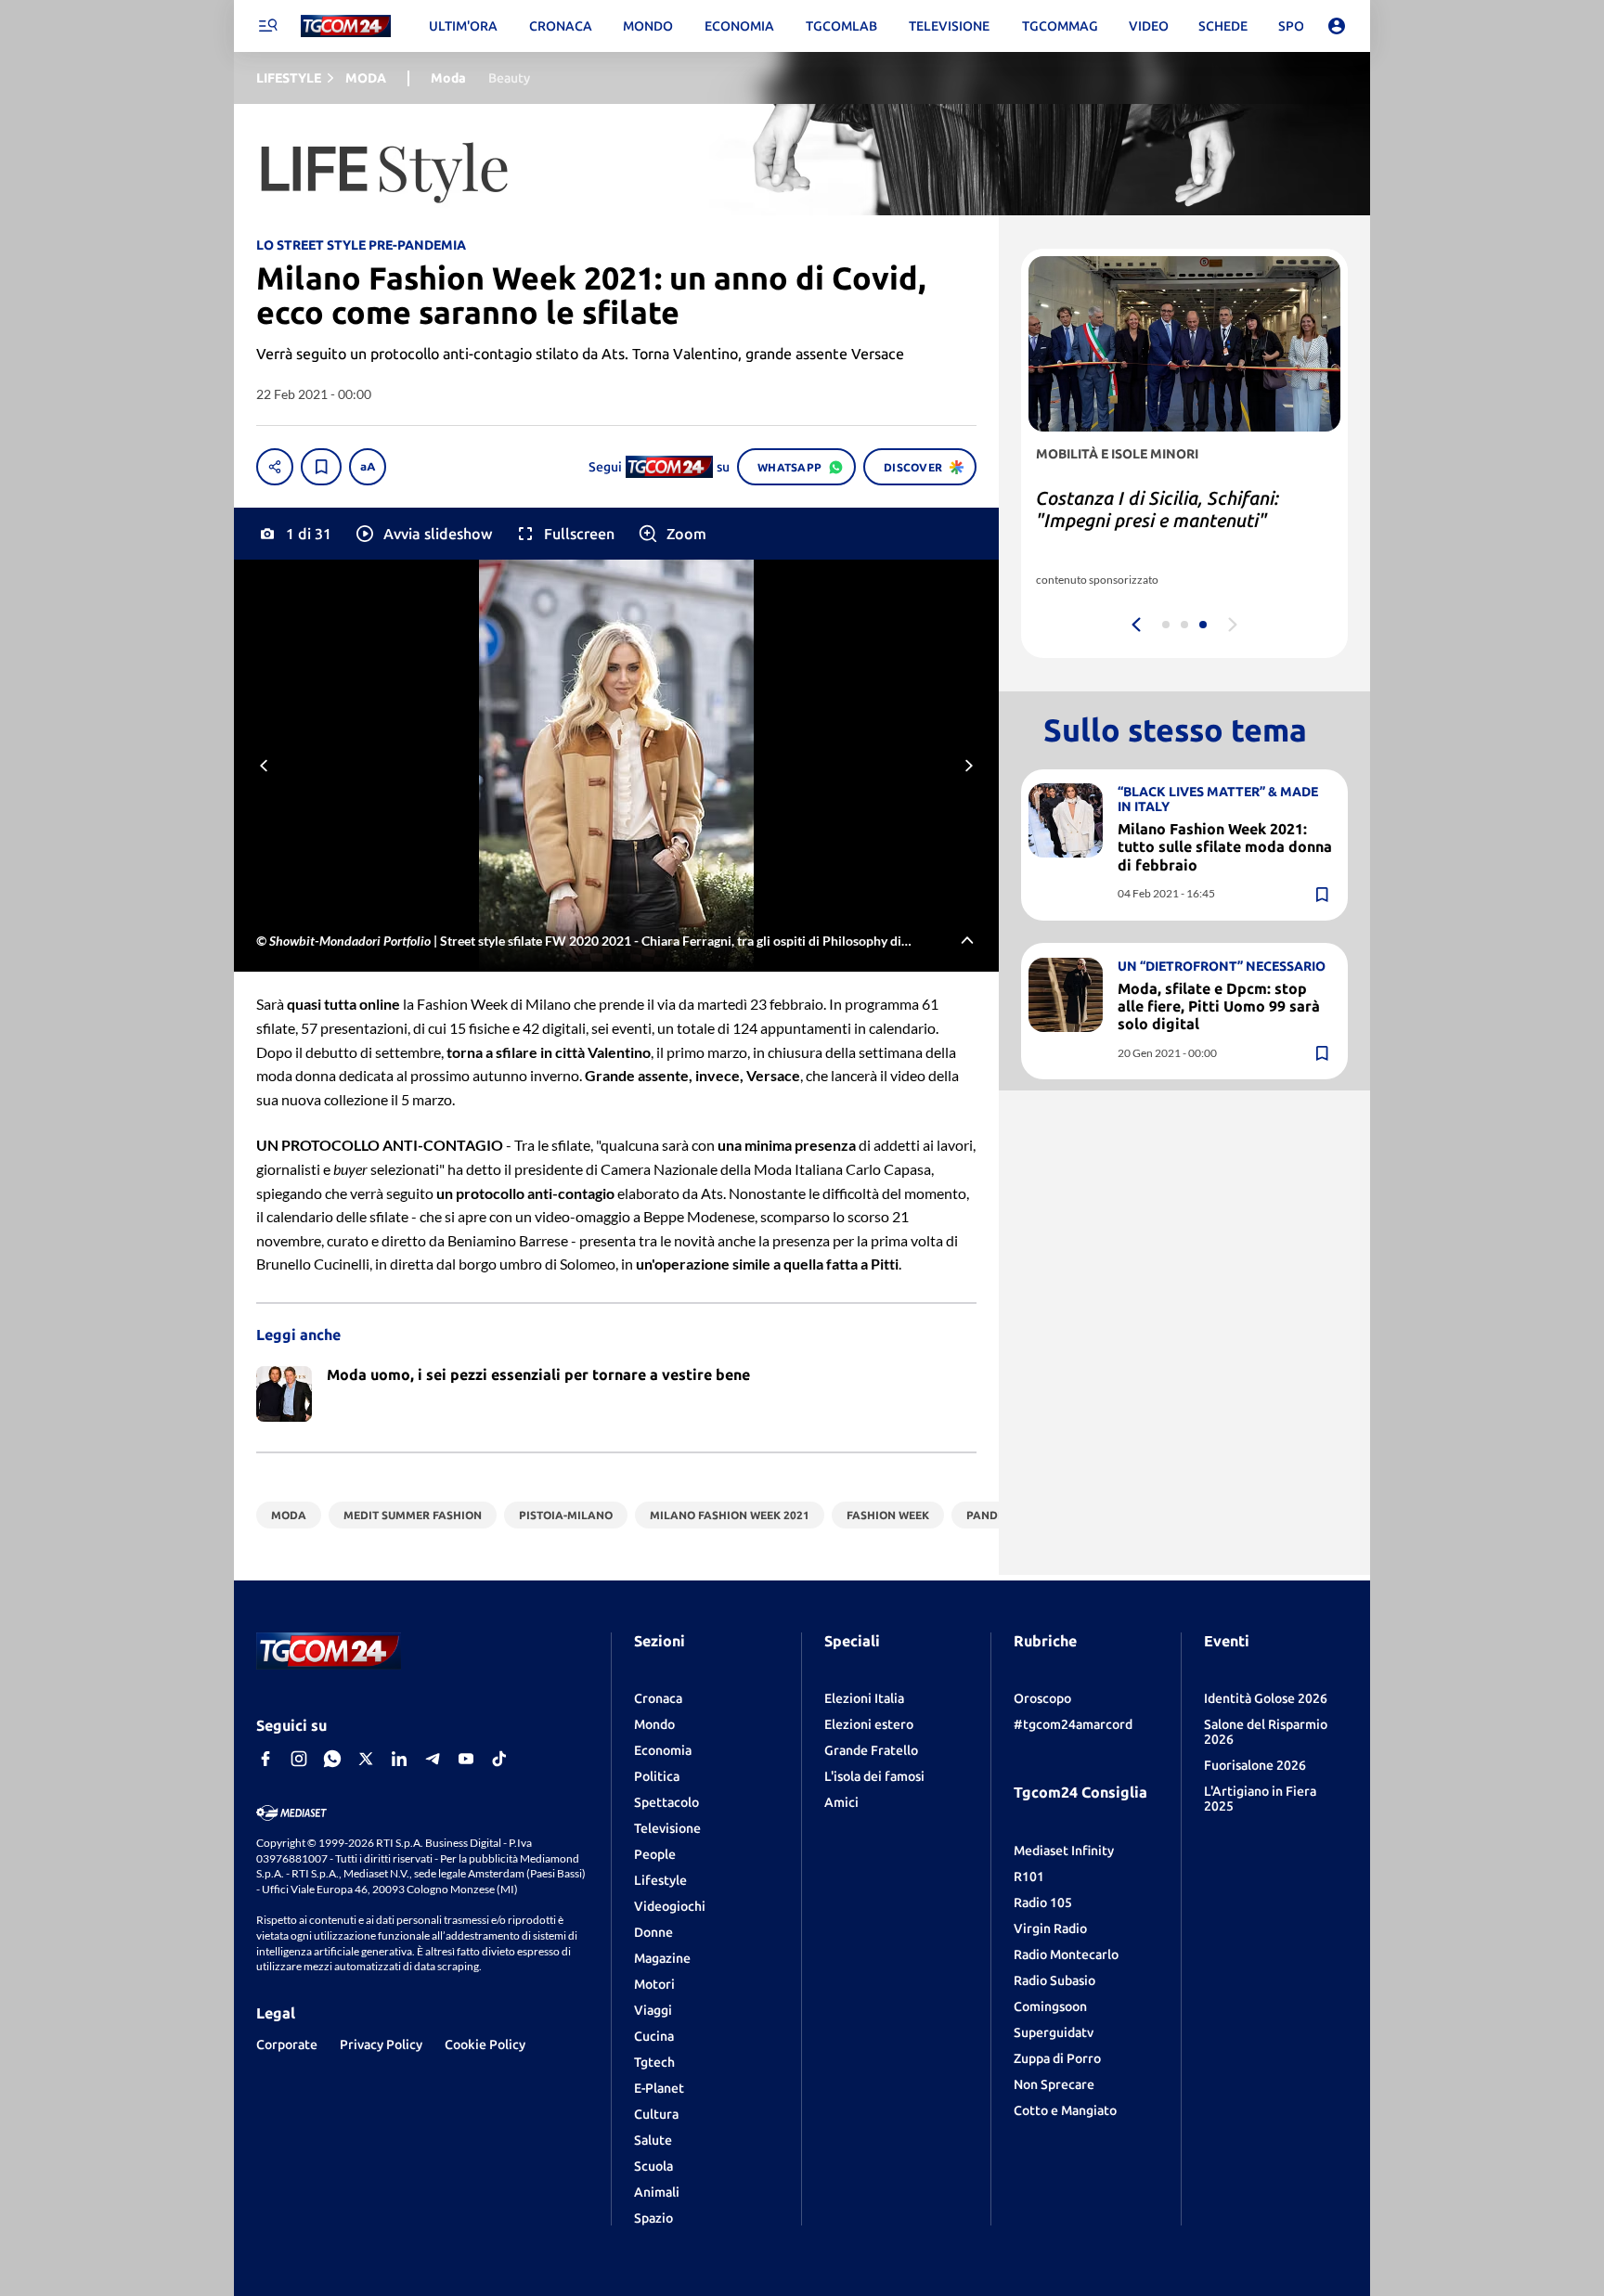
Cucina (654, 2036)
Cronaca (658, 1698)
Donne (653, 1932)
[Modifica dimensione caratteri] (368, 467)
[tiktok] (499, 1759)
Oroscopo (1042, 1698)
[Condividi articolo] (275, 467)
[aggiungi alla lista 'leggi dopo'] (321, 467)
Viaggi (653, 2010)
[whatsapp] (332, 1759)
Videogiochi (670, 1906)
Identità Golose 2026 (1266, 1698)
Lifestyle (660, 1880)
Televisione (667, 1828)
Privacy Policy (381, 2044)
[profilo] (1337, 26)
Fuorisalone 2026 (1255, 1765)
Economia (663, 1750)
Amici (841, 1802)
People (655, 1854)
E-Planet (659, 2088)
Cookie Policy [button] (485, 2044)
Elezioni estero (869, 1724)
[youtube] (466, 1759)
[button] (423, 534)
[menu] (267, 26)
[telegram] (433, 1759)
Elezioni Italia (864, 1698)
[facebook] (265, 1759)
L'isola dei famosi (874, 1776)
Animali (657, 2192)
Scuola (653, 2166)
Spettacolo (666, 1802)
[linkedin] (399, 1759)
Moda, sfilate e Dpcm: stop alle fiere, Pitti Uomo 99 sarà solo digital (1219, 1005)
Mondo (654, 1724)
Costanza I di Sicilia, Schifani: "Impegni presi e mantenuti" (1158, 509)
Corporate (287, 2044)
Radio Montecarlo (1066, 1954)
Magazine (662, 1958)
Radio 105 (1043, 1903)
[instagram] (299, 1759)
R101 (1029, 1877)
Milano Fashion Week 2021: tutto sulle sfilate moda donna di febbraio (1225, 846)
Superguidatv (1054, 2032)
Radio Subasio (1054, 1980)
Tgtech (654, 2062)
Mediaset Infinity (1064, 1851)
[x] (366, 1759)
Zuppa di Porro (1057, 2058)
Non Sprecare (1054, 2084)
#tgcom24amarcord (1073, 1724)
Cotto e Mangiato (1065, 2110)
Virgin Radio (1050, 1928)
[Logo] (346, 26)
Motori (654, 1984)
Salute (653, 2140)
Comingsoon (1050, 2006)
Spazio (653, 2218)
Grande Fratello (871, 1750)
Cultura (656, 2114)
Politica (657, 1776)
